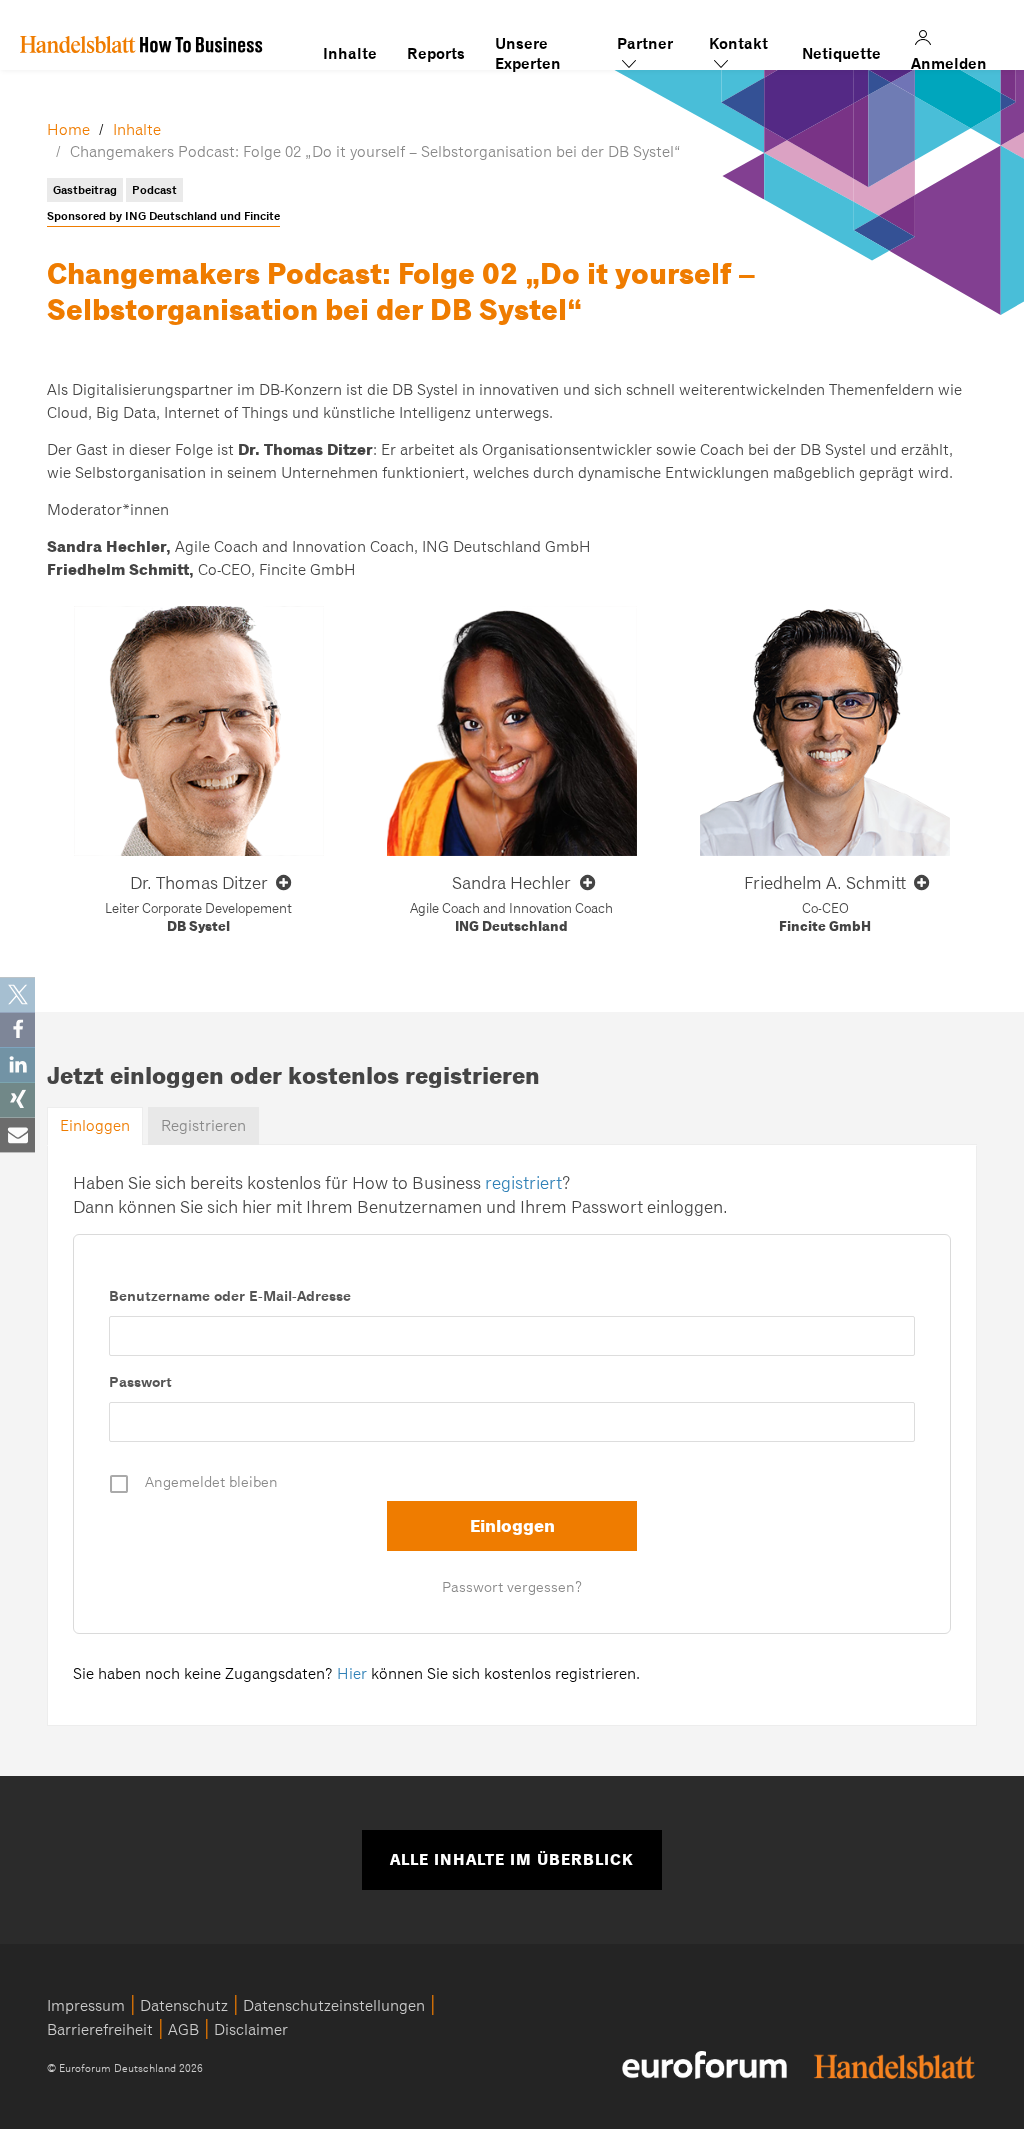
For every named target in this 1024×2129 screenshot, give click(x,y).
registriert (523, 1183)
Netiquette (841, 54)
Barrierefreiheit (100, 2030)
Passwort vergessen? (512, 1587)
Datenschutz (184, 2006)
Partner (645, 44)
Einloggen (95, 1126)
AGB (183, 2030)
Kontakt (738, 44)
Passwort (140, 1382)
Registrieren (203, 1126)
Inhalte (350, 54)
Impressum (86, 2006)
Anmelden (950, 35)
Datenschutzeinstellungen (334, 2006)
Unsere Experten (528, 44)
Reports (436, 54)
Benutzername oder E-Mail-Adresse (230, 1296)
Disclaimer (251, 2030)
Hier (352, 1674)
